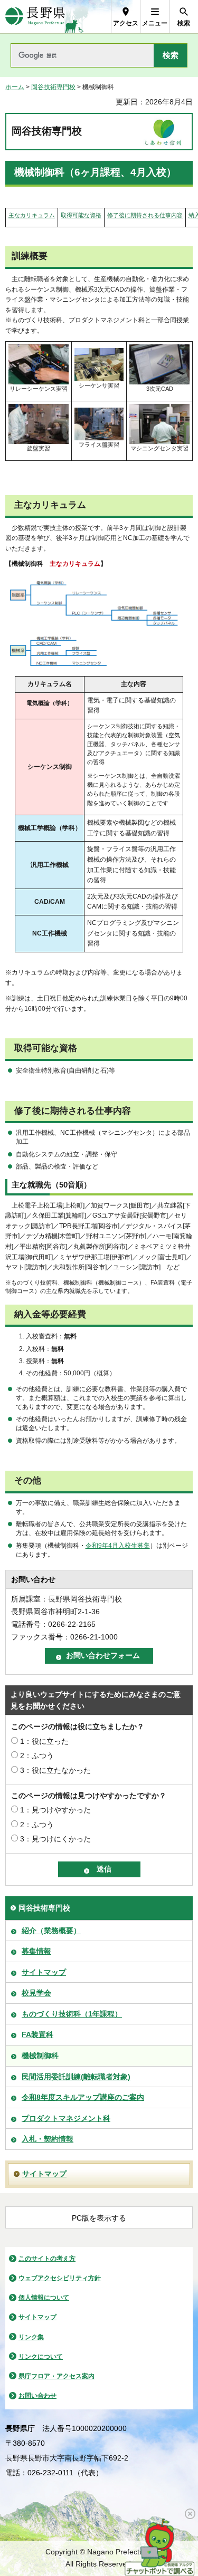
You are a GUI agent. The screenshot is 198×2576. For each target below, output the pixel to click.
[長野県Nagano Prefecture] (35, 17)
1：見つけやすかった (55, 1810)
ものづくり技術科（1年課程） (72, 2014)
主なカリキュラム (32, 215)
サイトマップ (44, 1972)
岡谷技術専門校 (53, 87)
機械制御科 (40, 2056)
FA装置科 (37, 2034)
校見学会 (36, 1993)
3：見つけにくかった (55, 1839)
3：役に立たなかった (55, 1770)
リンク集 (31, 2337)
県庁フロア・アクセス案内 (56, 2376)
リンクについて (41, 2357)
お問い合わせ (37, 2396)
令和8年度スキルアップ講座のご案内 (83, 2097)
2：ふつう (37, 1755)
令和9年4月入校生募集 (118, 1546)
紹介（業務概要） (51, 1931)
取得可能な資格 (81, 215)
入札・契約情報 (48, 2139)
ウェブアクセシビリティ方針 (60, 2278)
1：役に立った (44, 1741)
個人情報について (44, 2298)
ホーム (15, 87)
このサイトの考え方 (47, 2259)
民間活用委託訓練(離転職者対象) (76, 2077)
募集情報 (36, 1951)
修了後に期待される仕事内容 (145, 215)
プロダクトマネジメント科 (66, 2118)
